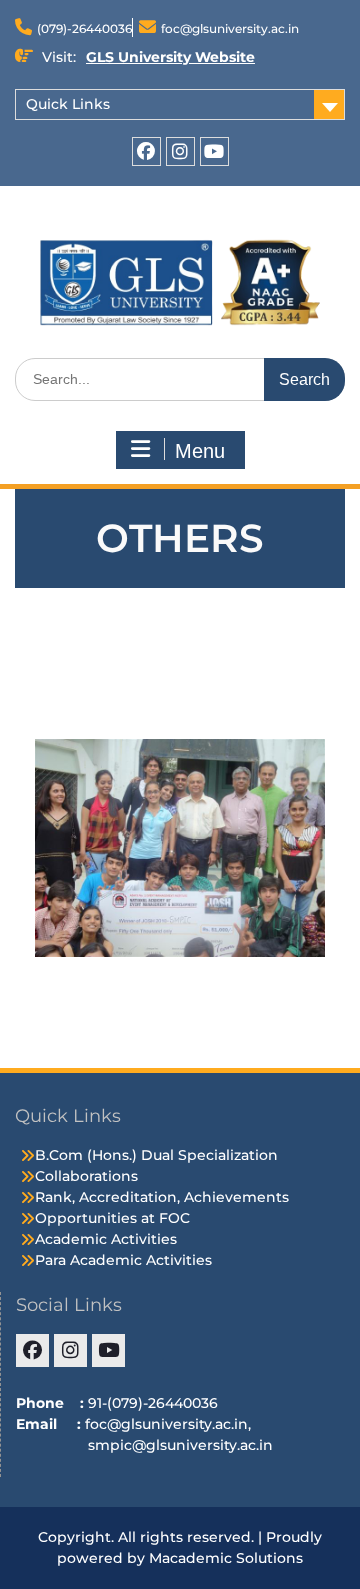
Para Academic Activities (123, 1260)
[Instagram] (180, 151)
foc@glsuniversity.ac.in (230, 28)
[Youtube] (214, 151)
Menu (200, 451)
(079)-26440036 (84, 28)
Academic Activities (106, 1239)
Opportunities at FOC (112, 1218)
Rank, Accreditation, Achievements (162, 1197)
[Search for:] (180, 379)
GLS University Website (170, 57)
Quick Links (68, 104)
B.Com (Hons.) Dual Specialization (156, 1155)
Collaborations (86, 1176)
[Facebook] (146, 151)
